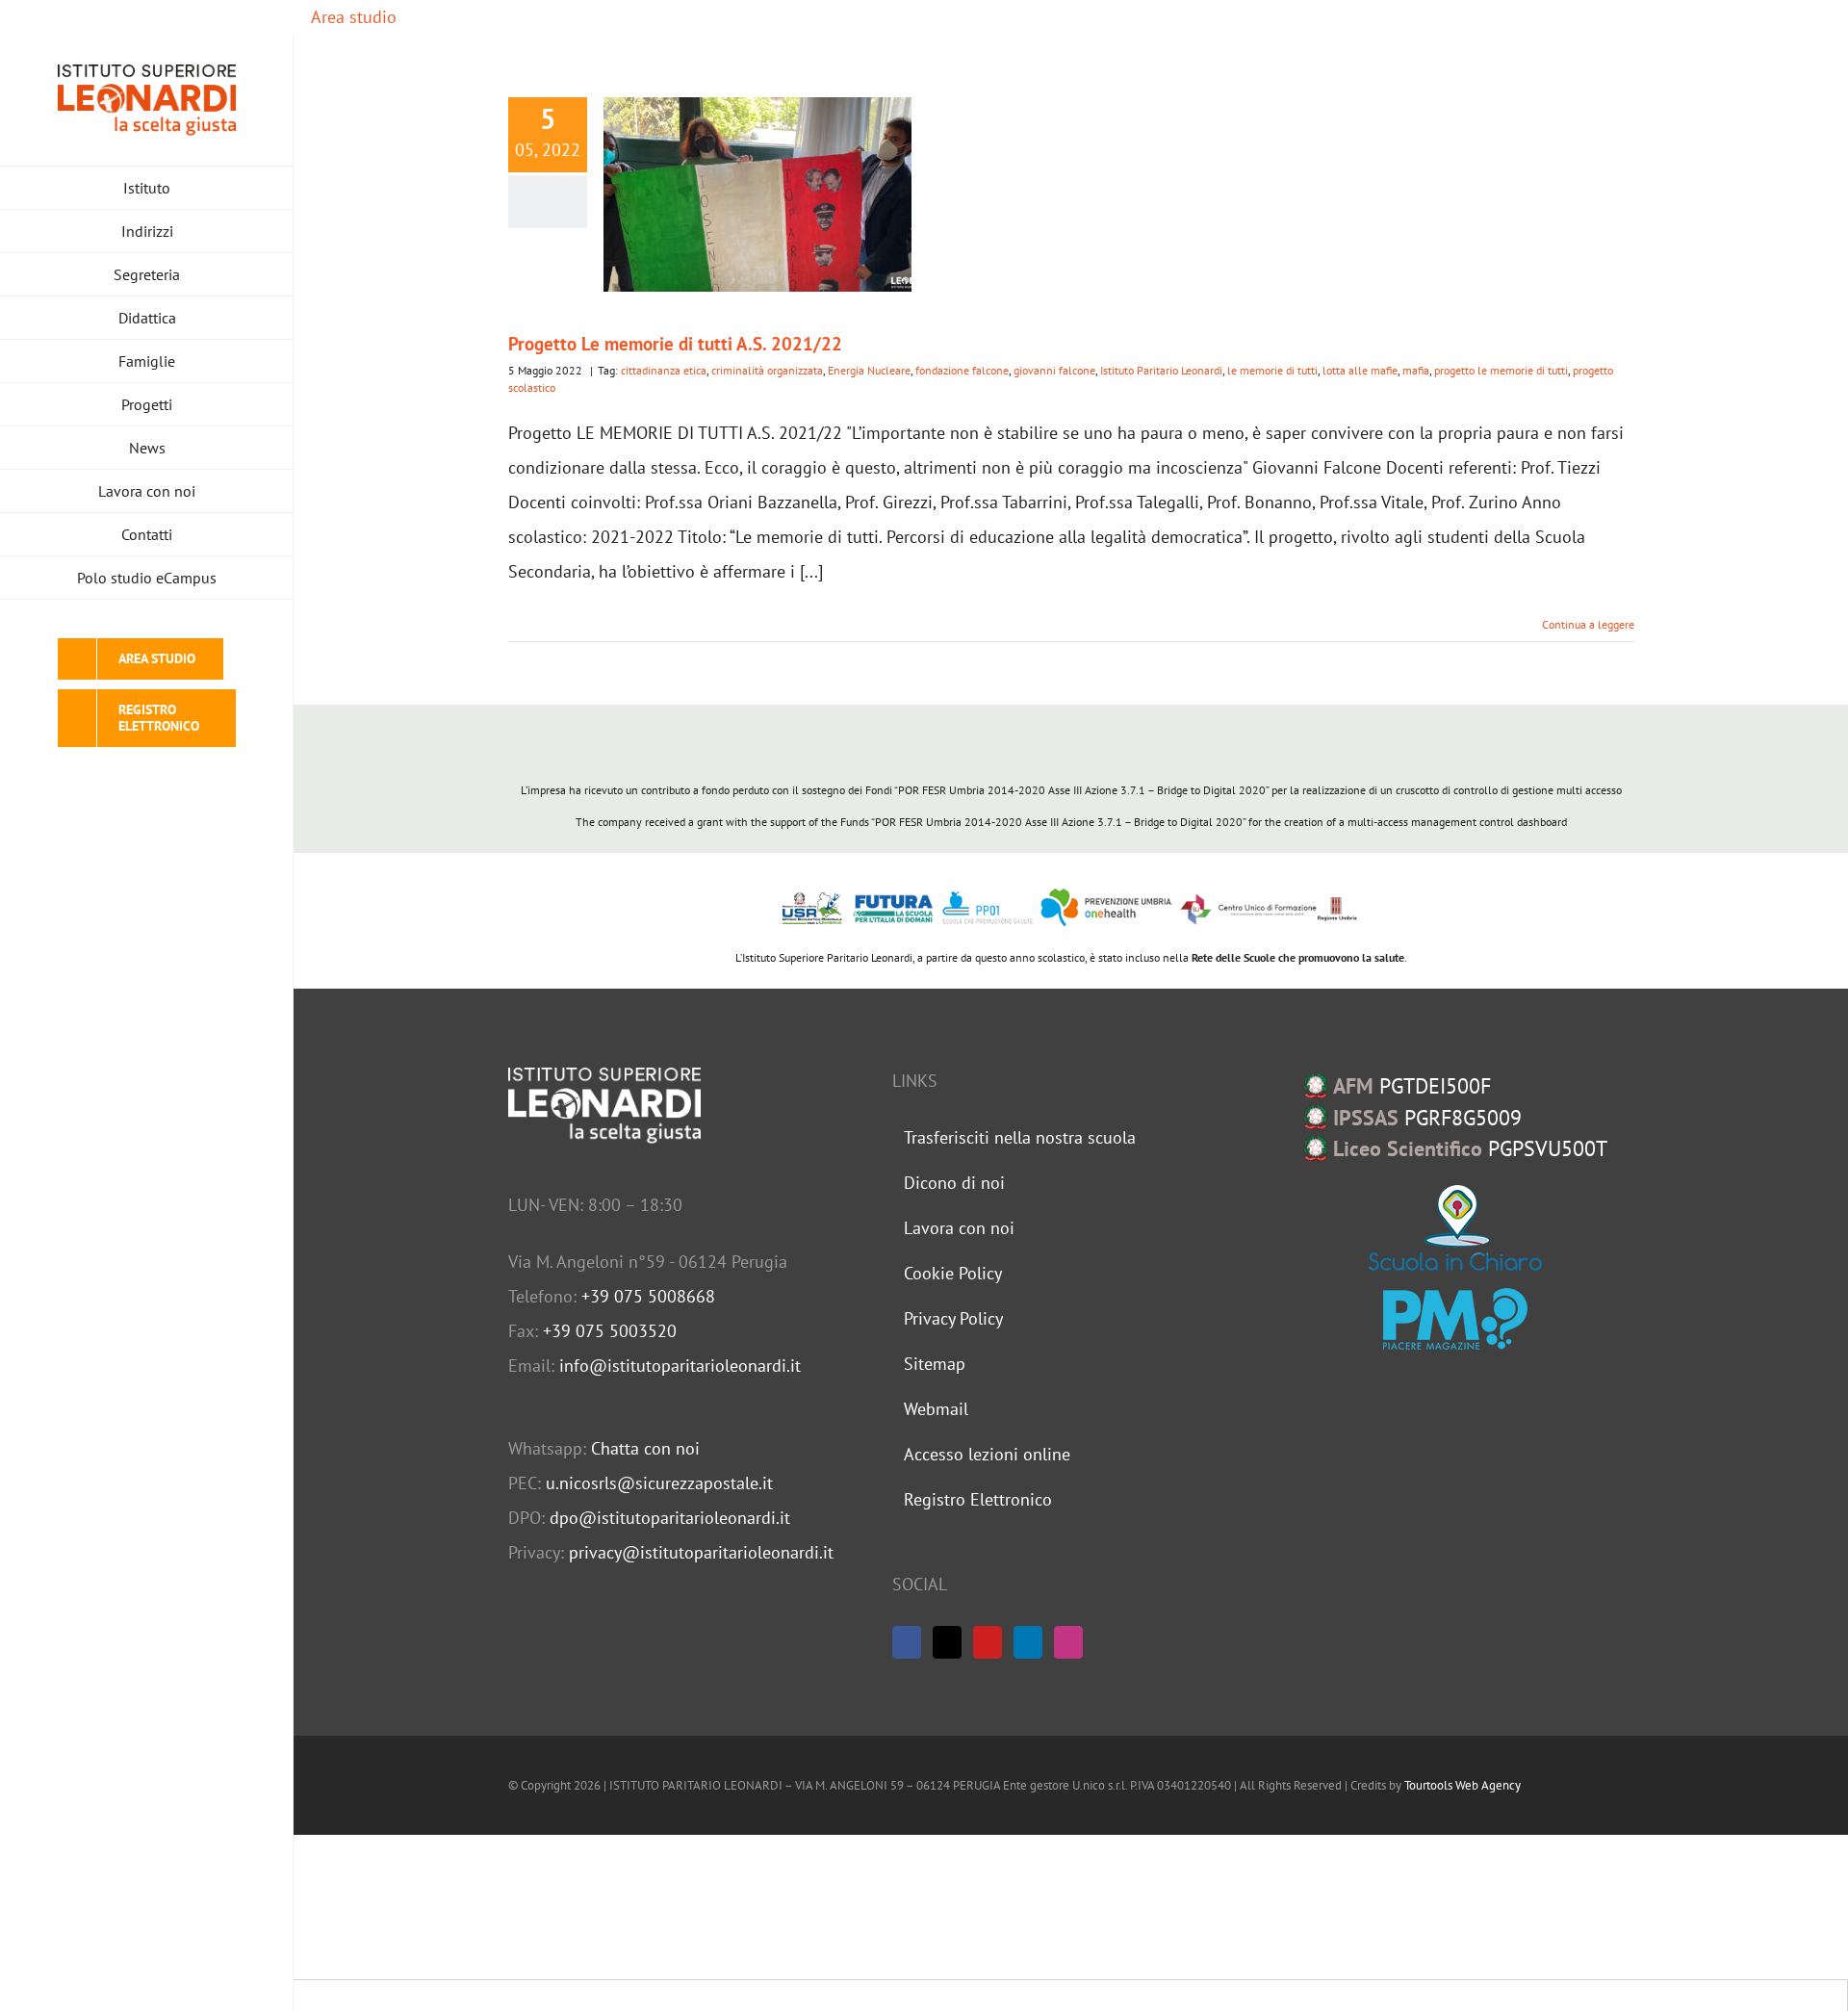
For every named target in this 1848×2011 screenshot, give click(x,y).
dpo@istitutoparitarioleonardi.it (670, 1518)
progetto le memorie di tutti (1501, 370)
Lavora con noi (959, 1228)
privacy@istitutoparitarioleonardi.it (701, 1552)
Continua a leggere (1588, 624)
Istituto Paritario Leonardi (1161, 370)
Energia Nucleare (869, 370)
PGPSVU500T (1470, 1148)
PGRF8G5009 (1427, 1118)
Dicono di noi (954, 1183)
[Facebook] (907, 1642)
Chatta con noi (645, 1448)
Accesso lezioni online (987, 1454)
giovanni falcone (1054, 370)
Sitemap (935, 1364)
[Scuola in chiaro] (1455, 1228)
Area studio (352, 17)
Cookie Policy (953, 1273)
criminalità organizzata (767, 370)
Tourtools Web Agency (1463, 1785)
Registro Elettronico (978, 1499)
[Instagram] (1068, 1642)
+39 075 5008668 (648, 1296)
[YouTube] (988, 1642)
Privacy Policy (953, 1318)
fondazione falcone (962, 370)
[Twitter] (947, 1642)
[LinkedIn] (1028, 1642)
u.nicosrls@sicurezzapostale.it (659, 1483)
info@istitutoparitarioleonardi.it (680, 1366)
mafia (1416, 370)
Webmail (936, 1409)
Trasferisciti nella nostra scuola (1020, 1137)
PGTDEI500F (1412, 1086)
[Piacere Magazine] (1455, 1319)
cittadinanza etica (664, 370)
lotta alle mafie (1360, 370)
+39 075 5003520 (610, 1331)
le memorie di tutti (1272, 370)
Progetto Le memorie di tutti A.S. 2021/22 (675, 344)
